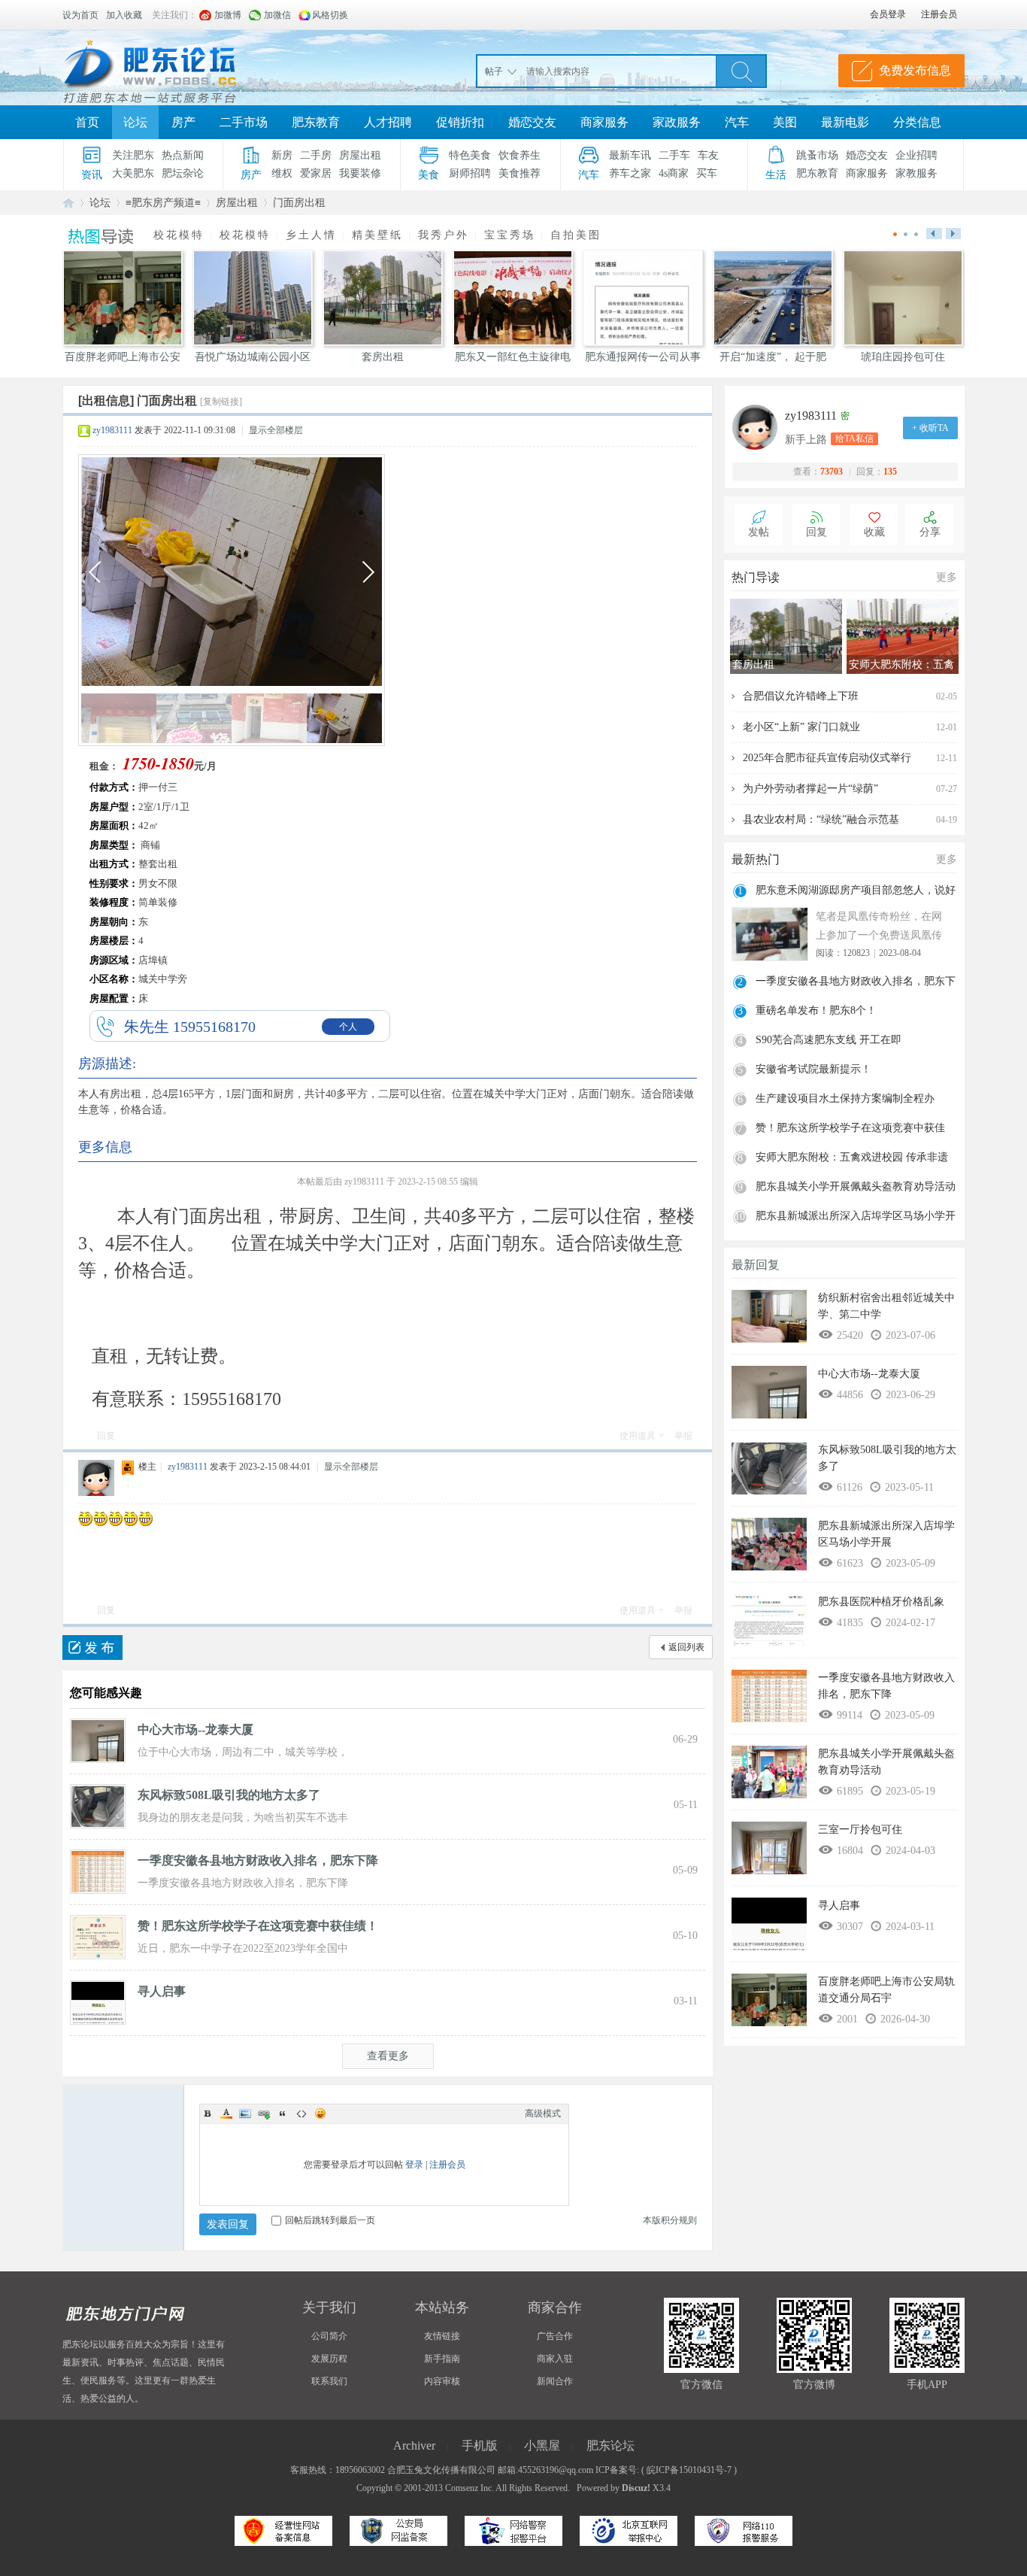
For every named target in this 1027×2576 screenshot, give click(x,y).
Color (226, 2113)
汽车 (737, 122)
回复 (106, 1436)
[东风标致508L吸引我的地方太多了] (98, 1805)
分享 (930, 532)
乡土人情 (311, 235)
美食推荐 (520, 173)
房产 (183, 122)
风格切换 (330, 15)
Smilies (320, 2113)
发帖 (759, 532)
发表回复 (228, 2224)
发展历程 (329, 2359)
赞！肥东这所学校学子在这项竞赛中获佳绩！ (258, 1926)
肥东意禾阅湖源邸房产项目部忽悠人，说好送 (856, 892)
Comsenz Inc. (470, 2488)
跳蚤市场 (817, 155)
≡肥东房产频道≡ (163, 203)
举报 (683, 1436)
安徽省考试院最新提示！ (813, 1069)
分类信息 (917, 122)
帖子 (494, 71)
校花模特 (179, 235)
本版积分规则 (670, 2220)
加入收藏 (124, 15)
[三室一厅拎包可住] (769, 1852)
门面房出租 (299, 203)
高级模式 (543, 2113)
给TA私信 (854, 438)
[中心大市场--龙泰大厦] (98, 1740)
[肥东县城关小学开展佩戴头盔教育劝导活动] (769, 1776)
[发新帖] (92, 1648)
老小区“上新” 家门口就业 (801, 727)
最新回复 (756, 1265)
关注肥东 (133, 155)
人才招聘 (388, 122)
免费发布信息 (915, 70)
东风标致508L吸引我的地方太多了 (229, 1795)
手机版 (480, 2446)
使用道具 (638, 1436)
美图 (785, 122)
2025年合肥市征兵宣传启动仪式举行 (827, 758)
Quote (283, 2113)
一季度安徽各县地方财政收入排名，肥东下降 (258, 1860)
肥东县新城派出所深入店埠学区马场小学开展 (856, 1218)
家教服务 (916, 173)
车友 (708, 155)
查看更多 (388, 2056)
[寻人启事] (98, 2001)
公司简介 (329, 2336)
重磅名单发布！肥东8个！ (816, 1010)
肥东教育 (316, 122)
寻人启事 (162, 1991)
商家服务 (604, 122)
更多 (947, 577)
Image (245, 2113)
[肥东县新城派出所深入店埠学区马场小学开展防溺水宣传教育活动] (769, 1548)
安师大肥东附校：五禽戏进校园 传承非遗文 (852, 1159)
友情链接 (442, 2336)
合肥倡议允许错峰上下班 (801, 696)
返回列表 (686, 1647)
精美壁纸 (377, 235)
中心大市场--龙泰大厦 (195, 1729)
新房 (282, 155)
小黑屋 (542, 2446)
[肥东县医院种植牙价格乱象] (769, 1624)
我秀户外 (444, 235)
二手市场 (244, 122)
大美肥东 (133, 173)
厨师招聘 (470, 173)
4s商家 (674, 173)
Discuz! (636, 2488)
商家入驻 (555, 2359)
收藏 (874, 532)
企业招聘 (916, 155)
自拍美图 (576, 235)
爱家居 (316, 173)
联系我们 (329, 2381)
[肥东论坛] (168, 68)
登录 (414, 2165)
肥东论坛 (68, 203)
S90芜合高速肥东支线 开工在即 (829, 1040)
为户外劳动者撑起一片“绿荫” (810, 789)
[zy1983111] (759, 427)
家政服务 (677, 122)
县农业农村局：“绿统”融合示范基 (821, 819)
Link (264, 2113)
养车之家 (630, 173)
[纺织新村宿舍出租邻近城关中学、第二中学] (769, 1320)
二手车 (674, 155)
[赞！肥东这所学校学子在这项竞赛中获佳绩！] (98, 1936)
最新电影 (845, 122)
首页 (87, 122)
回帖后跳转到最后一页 (330, 2220)
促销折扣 (460, 122)
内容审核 (442, 2381)
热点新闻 (183, 155)
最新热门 (756, 859)
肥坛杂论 (183, 173)
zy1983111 (112, 430)
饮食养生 (520, 155)
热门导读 (756, 577)
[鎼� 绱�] (741, 71)
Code (301, 2113)
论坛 (135, 122)
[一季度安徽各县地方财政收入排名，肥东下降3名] (98, 1871)
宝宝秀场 (510, 235)
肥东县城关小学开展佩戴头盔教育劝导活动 (856, 1186)
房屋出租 (360, 155)
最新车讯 (630, 155)
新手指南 (442, 2359)
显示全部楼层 (276, 430)
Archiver (414, 2446)
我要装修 (360, 173)
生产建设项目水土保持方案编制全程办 (845, 1098)
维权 (282, 173)
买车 (707, 173)
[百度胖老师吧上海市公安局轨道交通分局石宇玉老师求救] (769, 2004)
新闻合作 (555, 2381)
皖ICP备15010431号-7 (689, 2470)
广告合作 (555, 2336)
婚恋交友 (532, 122)
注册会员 (447, 2165)
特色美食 (470, 155)
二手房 (316, 155)
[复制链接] (221, 402)
